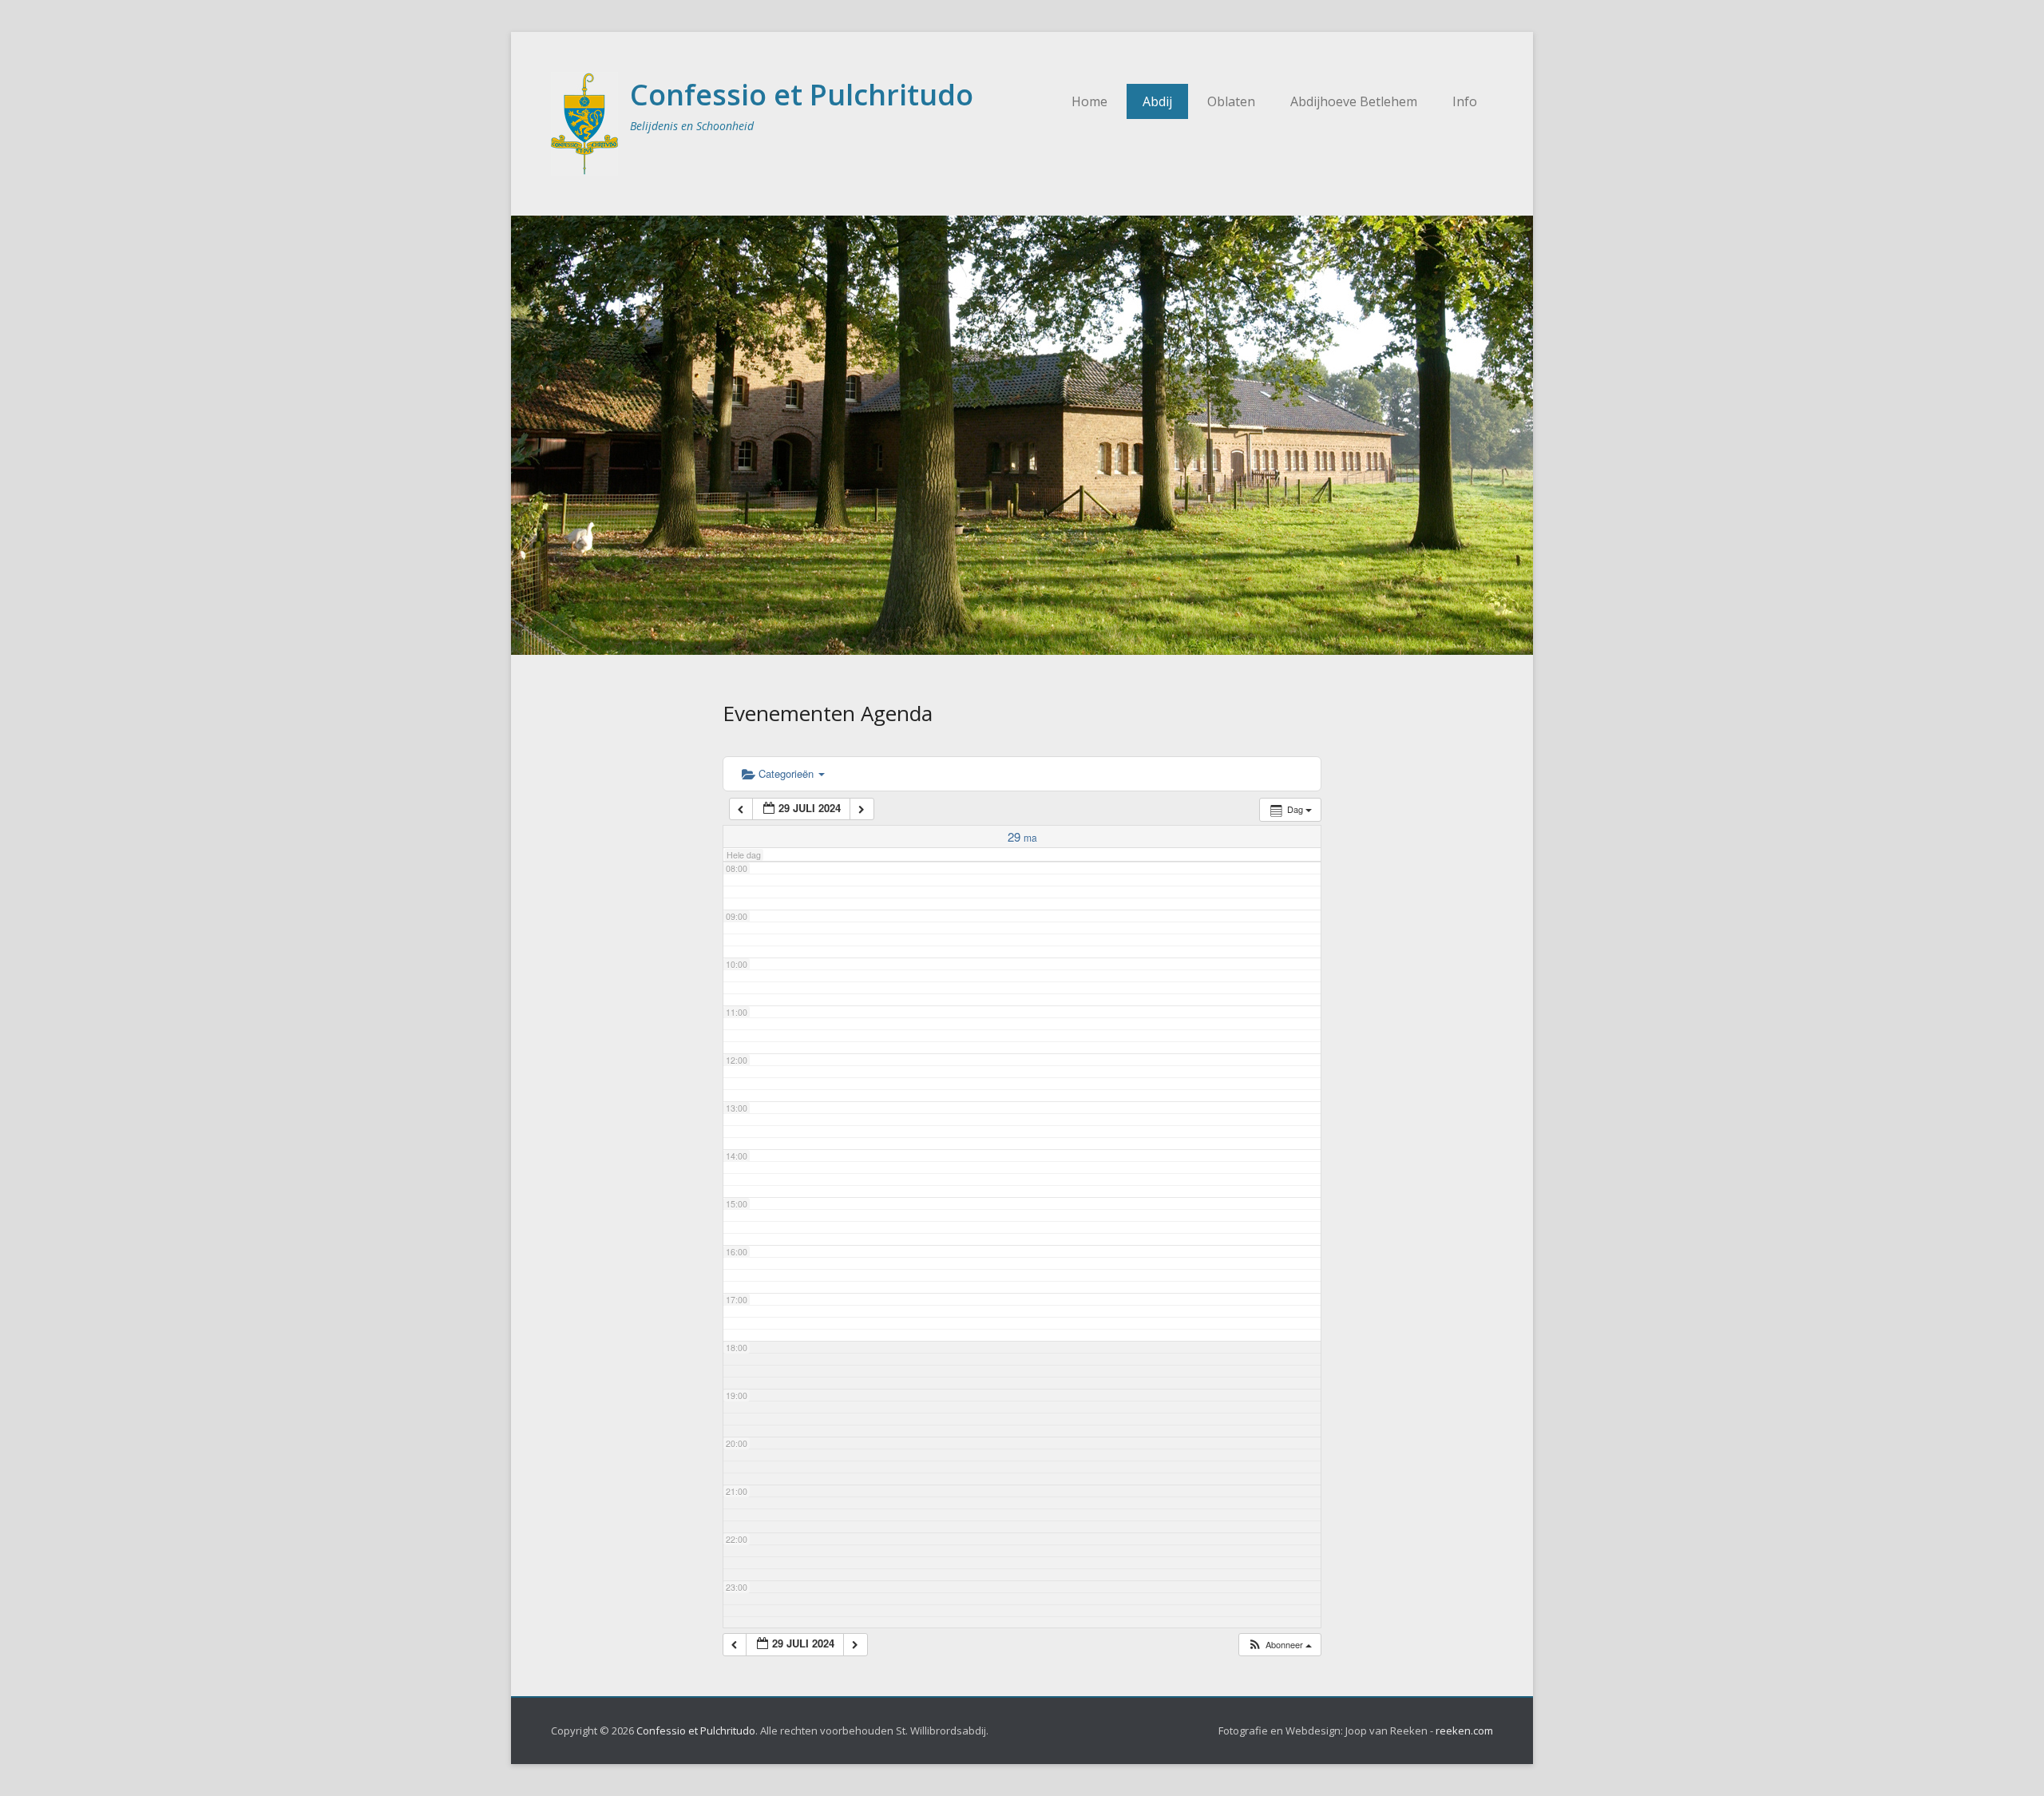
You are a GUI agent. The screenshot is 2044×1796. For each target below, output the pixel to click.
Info (1465, 101)
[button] (1279, 1645)
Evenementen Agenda (828, 713)
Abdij (1157, 101)
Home (1089, 101)
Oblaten (1231, 101)
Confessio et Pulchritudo (802, 95)
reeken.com (1464, 1731)
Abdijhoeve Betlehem (1354, 101)
